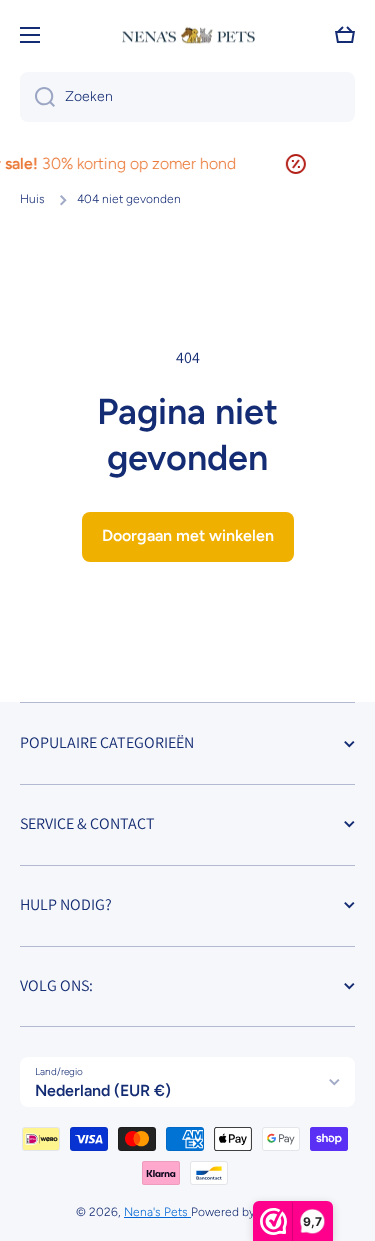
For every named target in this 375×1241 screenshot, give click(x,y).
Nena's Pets (157, 1212)
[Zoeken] (37, 97)
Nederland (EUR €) (103, 1090)
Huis (32, 199)
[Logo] (188, 35)
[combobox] (187, 97)
